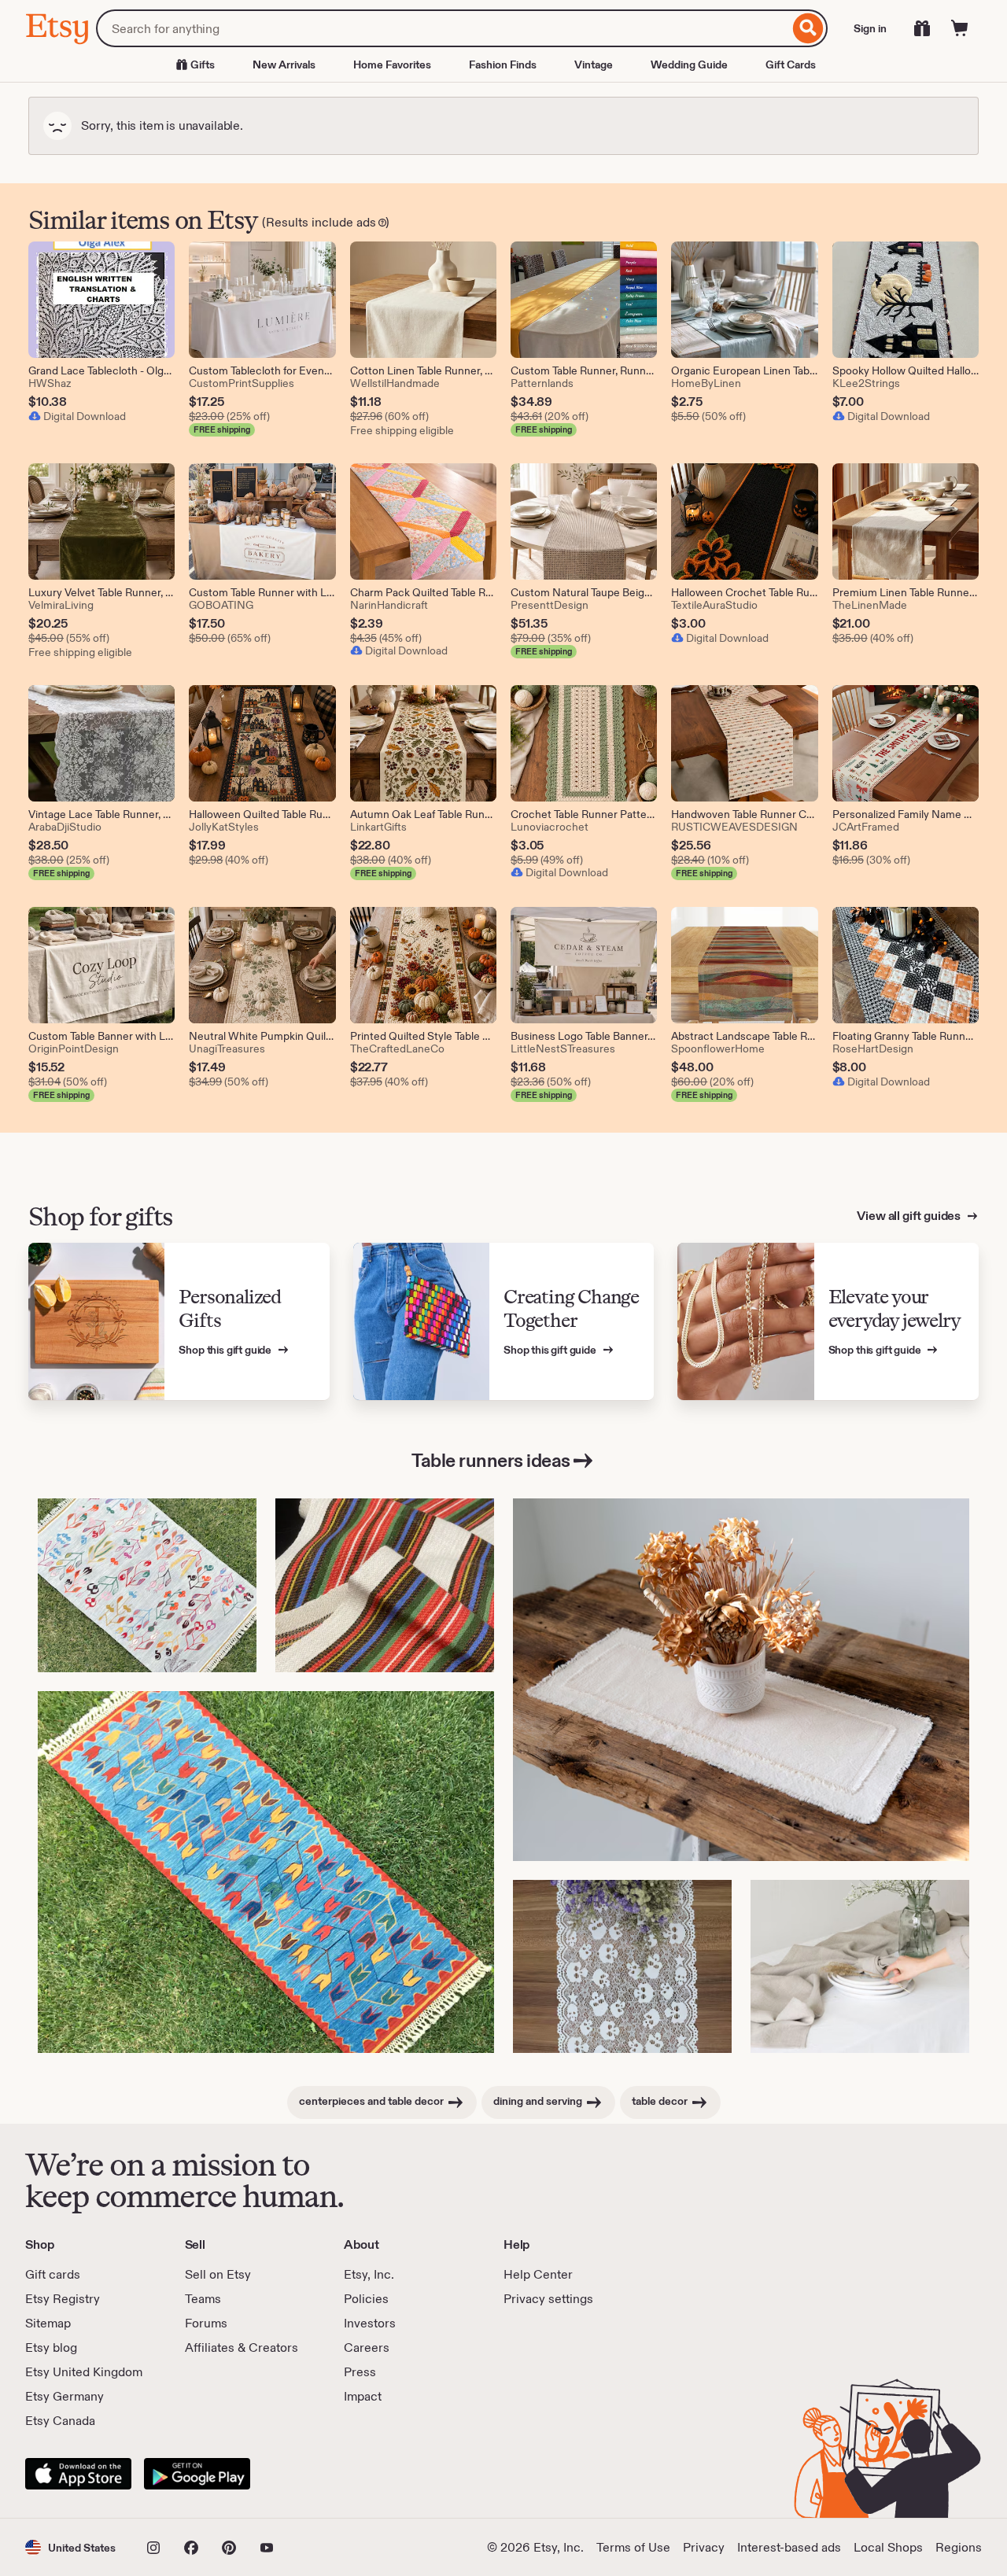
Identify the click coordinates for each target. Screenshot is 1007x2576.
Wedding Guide (689, 64)
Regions (959, 2547)
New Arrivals (284, 64)
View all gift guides (910, 1216)
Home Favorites (392, 64)
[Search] (808, 28)
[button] (70, 2547)
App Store (78, 2474)
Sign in (870, 28)
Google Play (197, 2474)
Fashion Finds (503, 64)
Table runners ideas (491, 1460)
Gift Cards (791, 64)
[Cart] (960, 28)
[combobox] (443, 28)
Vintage (594, 64)
